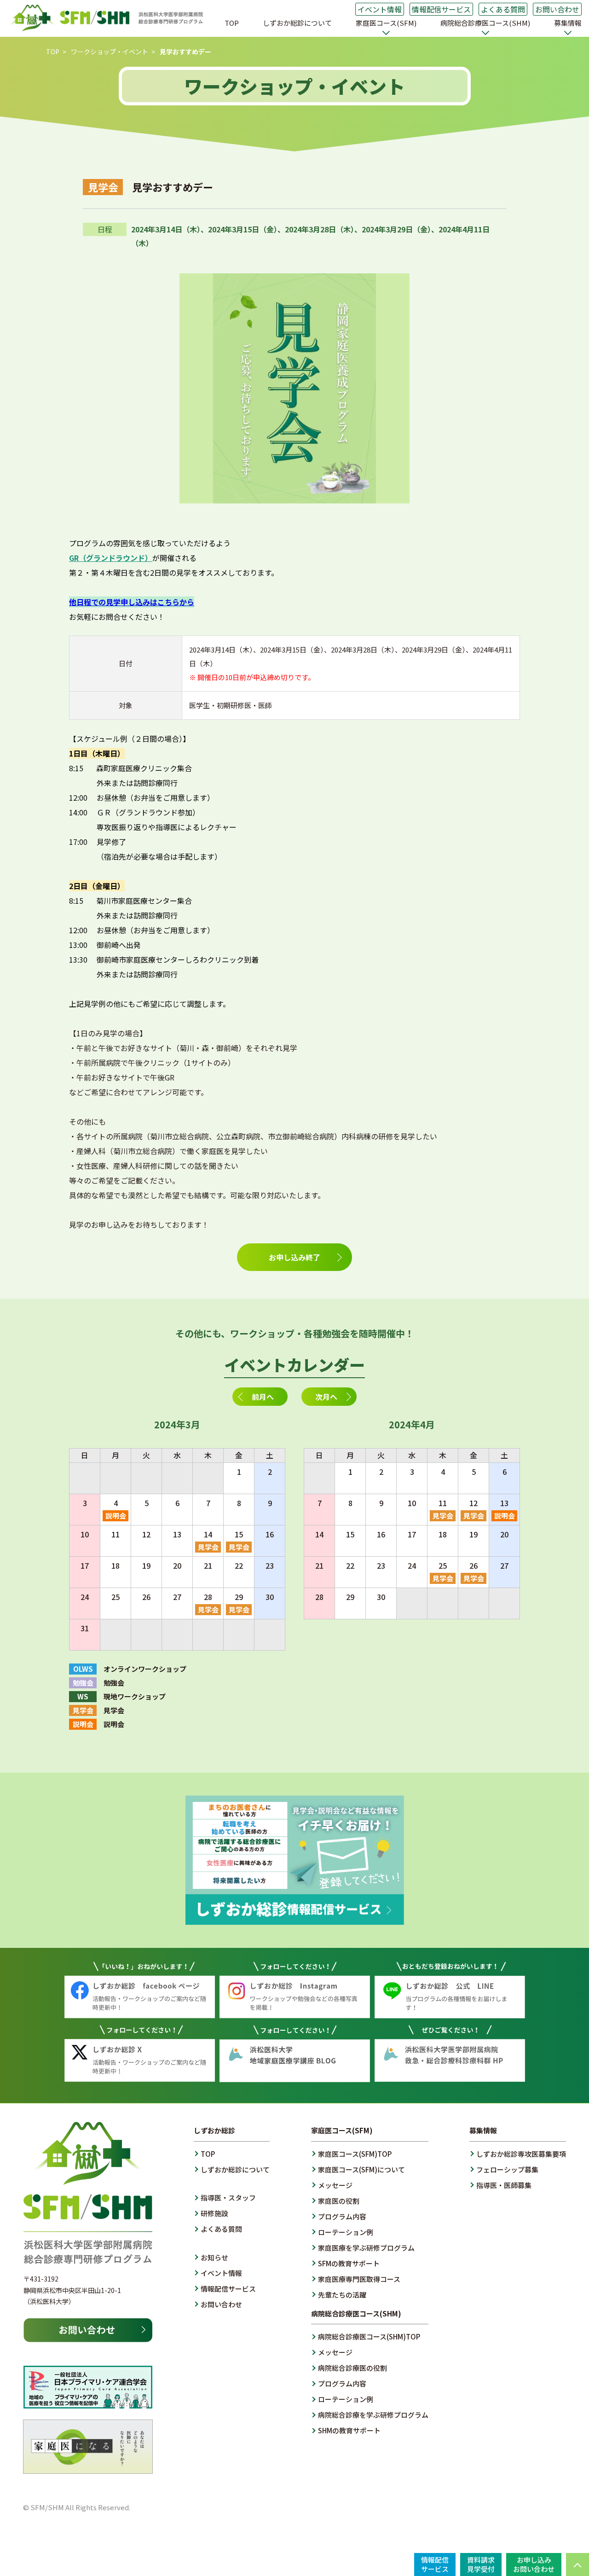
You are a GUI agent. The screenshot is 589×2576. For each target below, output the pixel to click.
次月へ (326, 1397)
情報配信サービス (441, 9)
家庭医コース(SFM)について (361, 2169)
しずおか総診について (297, 23)
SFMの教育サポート (349, 2263)
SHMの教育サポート (349, 2430)
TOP (232, 23)
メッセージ (335, 2185)
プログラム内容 (342, 2216)
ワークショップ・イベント (110, 52)
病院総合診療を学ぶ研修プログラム (373, 2415)
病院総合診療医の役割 (352, 2368)
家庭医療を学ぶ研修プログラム (366, 2248)
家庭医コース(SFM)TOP (355, 2154)
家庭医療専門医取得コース (359, 2279)
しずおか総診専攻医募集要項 (521, 2154)
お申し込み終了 (294, 1257)
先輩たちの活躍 (342, 2295)
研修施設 (214, 2213)
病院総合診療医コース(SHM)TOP (369, 2336)
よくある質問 (503, 9)
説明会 (116, 1516)
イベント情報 (380, 9)
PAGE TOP (577, 2564)
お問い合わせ (557, 9)
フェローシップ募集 (507, 2169)
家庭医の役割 (339, 2201)
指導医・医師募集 (504, 2185)
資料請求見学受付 (481, 2564)
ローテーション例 (346, 2232)
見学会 (208, 1547)
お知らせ (214, 2257)
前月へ (263, 1397)
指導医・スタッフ (228, 2198)
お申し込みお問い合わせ (534, 2564)
